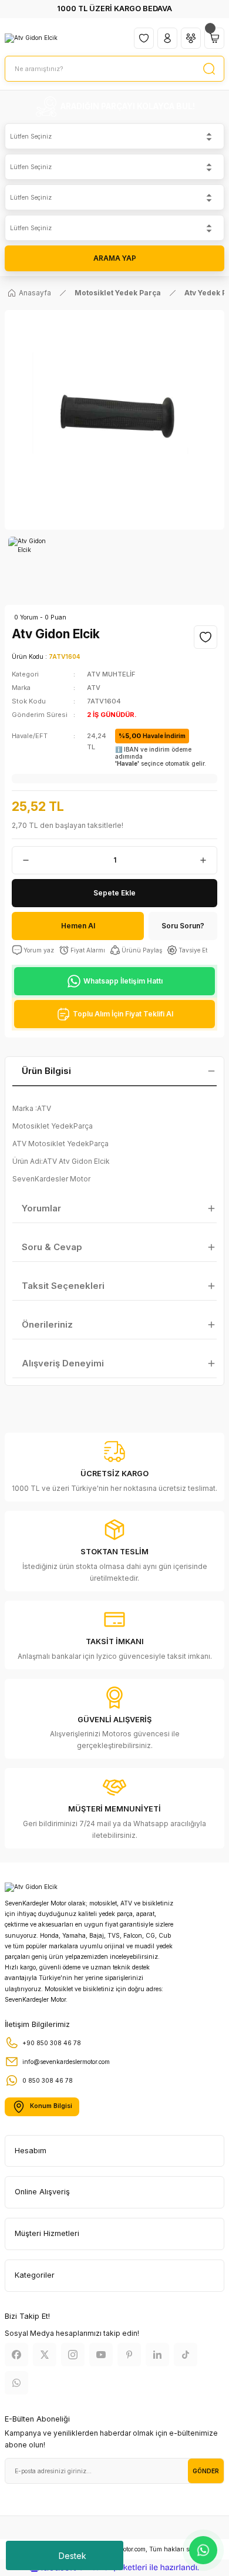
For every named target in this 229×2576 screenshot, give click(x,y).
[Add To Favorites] (206, 637)
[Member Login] (167, 38)
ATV (94, 688)
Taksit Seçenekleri (63, 1286)
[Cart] (214, 38)
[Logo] (31, 38)
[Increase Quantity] (208, 860)
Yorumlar (41, 1208)
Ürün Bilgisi (46, 1071)
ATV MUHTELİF (111, 674)
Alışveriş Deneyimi (63, 1363)
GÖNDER (206, 2471)
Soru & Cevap (52, 1247)
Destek (73, 2556)
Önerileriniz (47, 1324)
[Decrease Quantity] (21, 860)
